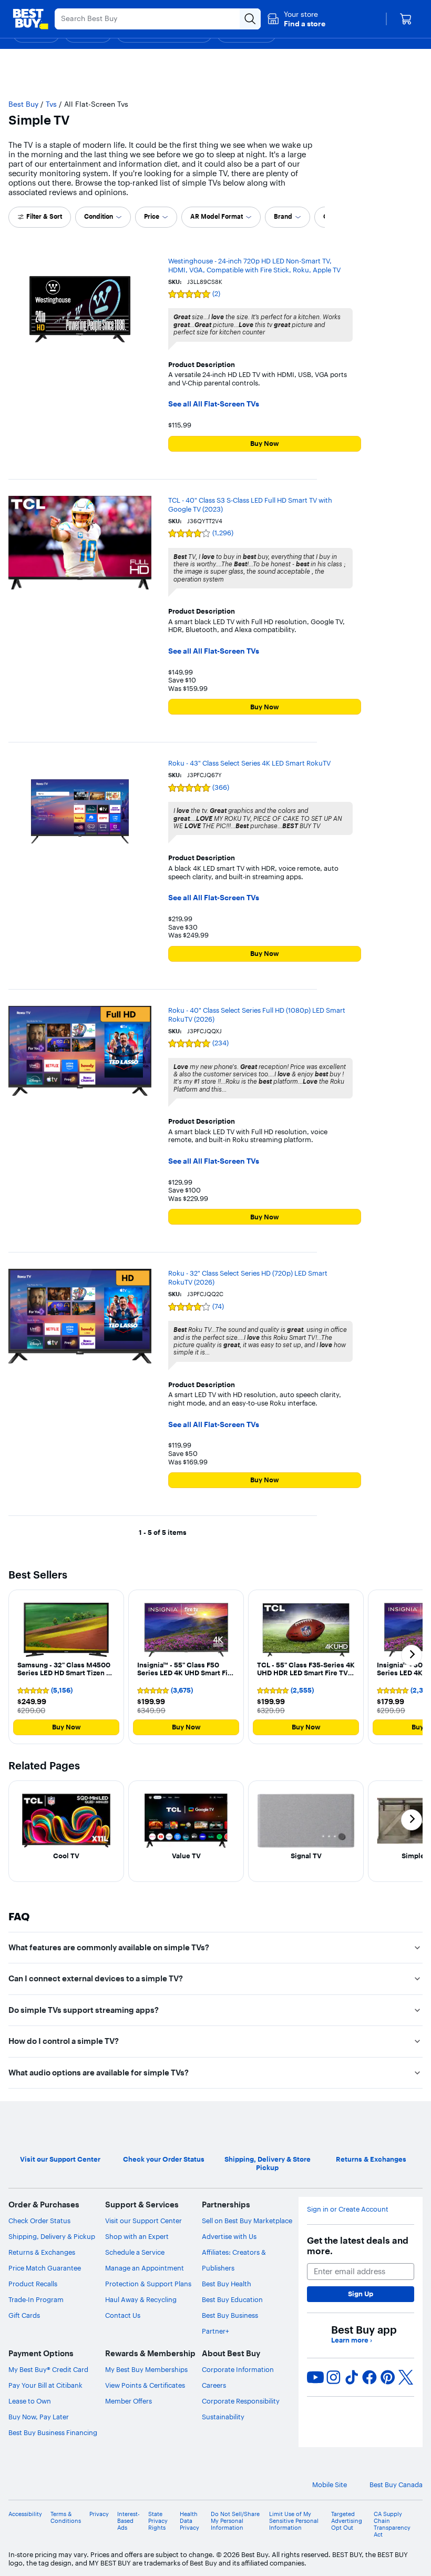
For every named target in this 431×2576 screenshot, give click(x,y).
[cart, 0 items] (406, 19)
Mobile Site (330, 2485)
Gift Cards (24, 2315)
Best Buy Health (227, 2284)
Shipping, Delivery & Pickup (52, 2236)
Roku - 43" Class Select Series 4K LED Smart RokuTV (249, 763)
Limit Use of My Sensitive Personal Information (294, 2521)
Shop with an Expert (137, 2236)
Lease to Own (30, 2401)
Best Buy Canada (396, 2485)
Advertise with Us (229, 2236)
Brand (283, 216)
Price (152, 216)
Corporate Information (238, 2369)
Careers (214, 2385)
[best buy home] (30, 19)
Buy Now (265, 443)
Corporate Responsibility (241, 2401)
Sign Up (361, 2294)
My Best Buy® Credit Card (48, 2369)
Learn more (352, 2340)
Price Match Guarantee (45, 2268)
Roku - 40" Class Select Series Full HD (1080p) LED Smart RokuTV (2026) (257, 1015)
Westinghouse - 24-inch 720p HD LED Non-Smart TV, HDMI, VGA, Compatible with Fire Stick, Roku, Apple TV (254, 265)
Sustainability (223, 2417)
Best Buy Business (230, 2315)
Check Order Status (39, 2221)
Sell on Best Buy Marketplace (247, 2221)
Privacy (99, 2514)
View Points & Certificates (145, 2385)
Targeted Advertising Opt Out (347, 2521)
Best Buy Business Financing (53, 2432)
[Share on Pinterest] (388, 2377)
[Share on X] (406, 2377)
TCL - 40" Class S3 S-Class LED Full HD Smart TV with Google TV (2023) (250, 505)
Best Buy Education (232, 2299)
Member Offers (129, 2401)
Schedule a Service (135, 2252)
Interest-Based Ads (129, 2521)
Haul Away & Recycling (141, 2299)
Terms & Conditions (66, 2518)
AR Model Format (217, 216)
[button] (296, 19)
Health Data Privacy (189, 2521)
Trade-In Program (36, 2299)
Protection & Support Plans (148, 2284)
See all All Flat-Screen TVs (214, 404)
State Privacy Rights (158, 2521)
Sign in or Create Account (348, 2209)
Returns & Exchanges (42, 2252)
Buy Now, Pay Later (39, 2417)
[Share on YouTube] (315, 2377)
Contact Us (123, 2315)
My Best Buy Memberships (146, 2369)
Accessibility (25, 2514)
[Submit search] (250, 19)
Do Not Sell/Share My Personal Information (235, 2521)
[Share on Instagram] (333, 2377)
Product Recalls (33, 2284)
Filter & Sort (44, 216)
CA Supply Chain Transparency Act (392, 2525)
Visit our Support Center (143, 2221)
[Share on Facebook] (370, 2377)
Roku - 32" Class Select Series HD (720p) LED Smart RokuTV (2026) (248, 1277)
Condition (99, 216)
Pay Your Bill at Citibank (45, 2385)
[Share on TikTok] (352, 2377)
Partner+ (215, 2331)
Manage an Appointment (145, 2268)
